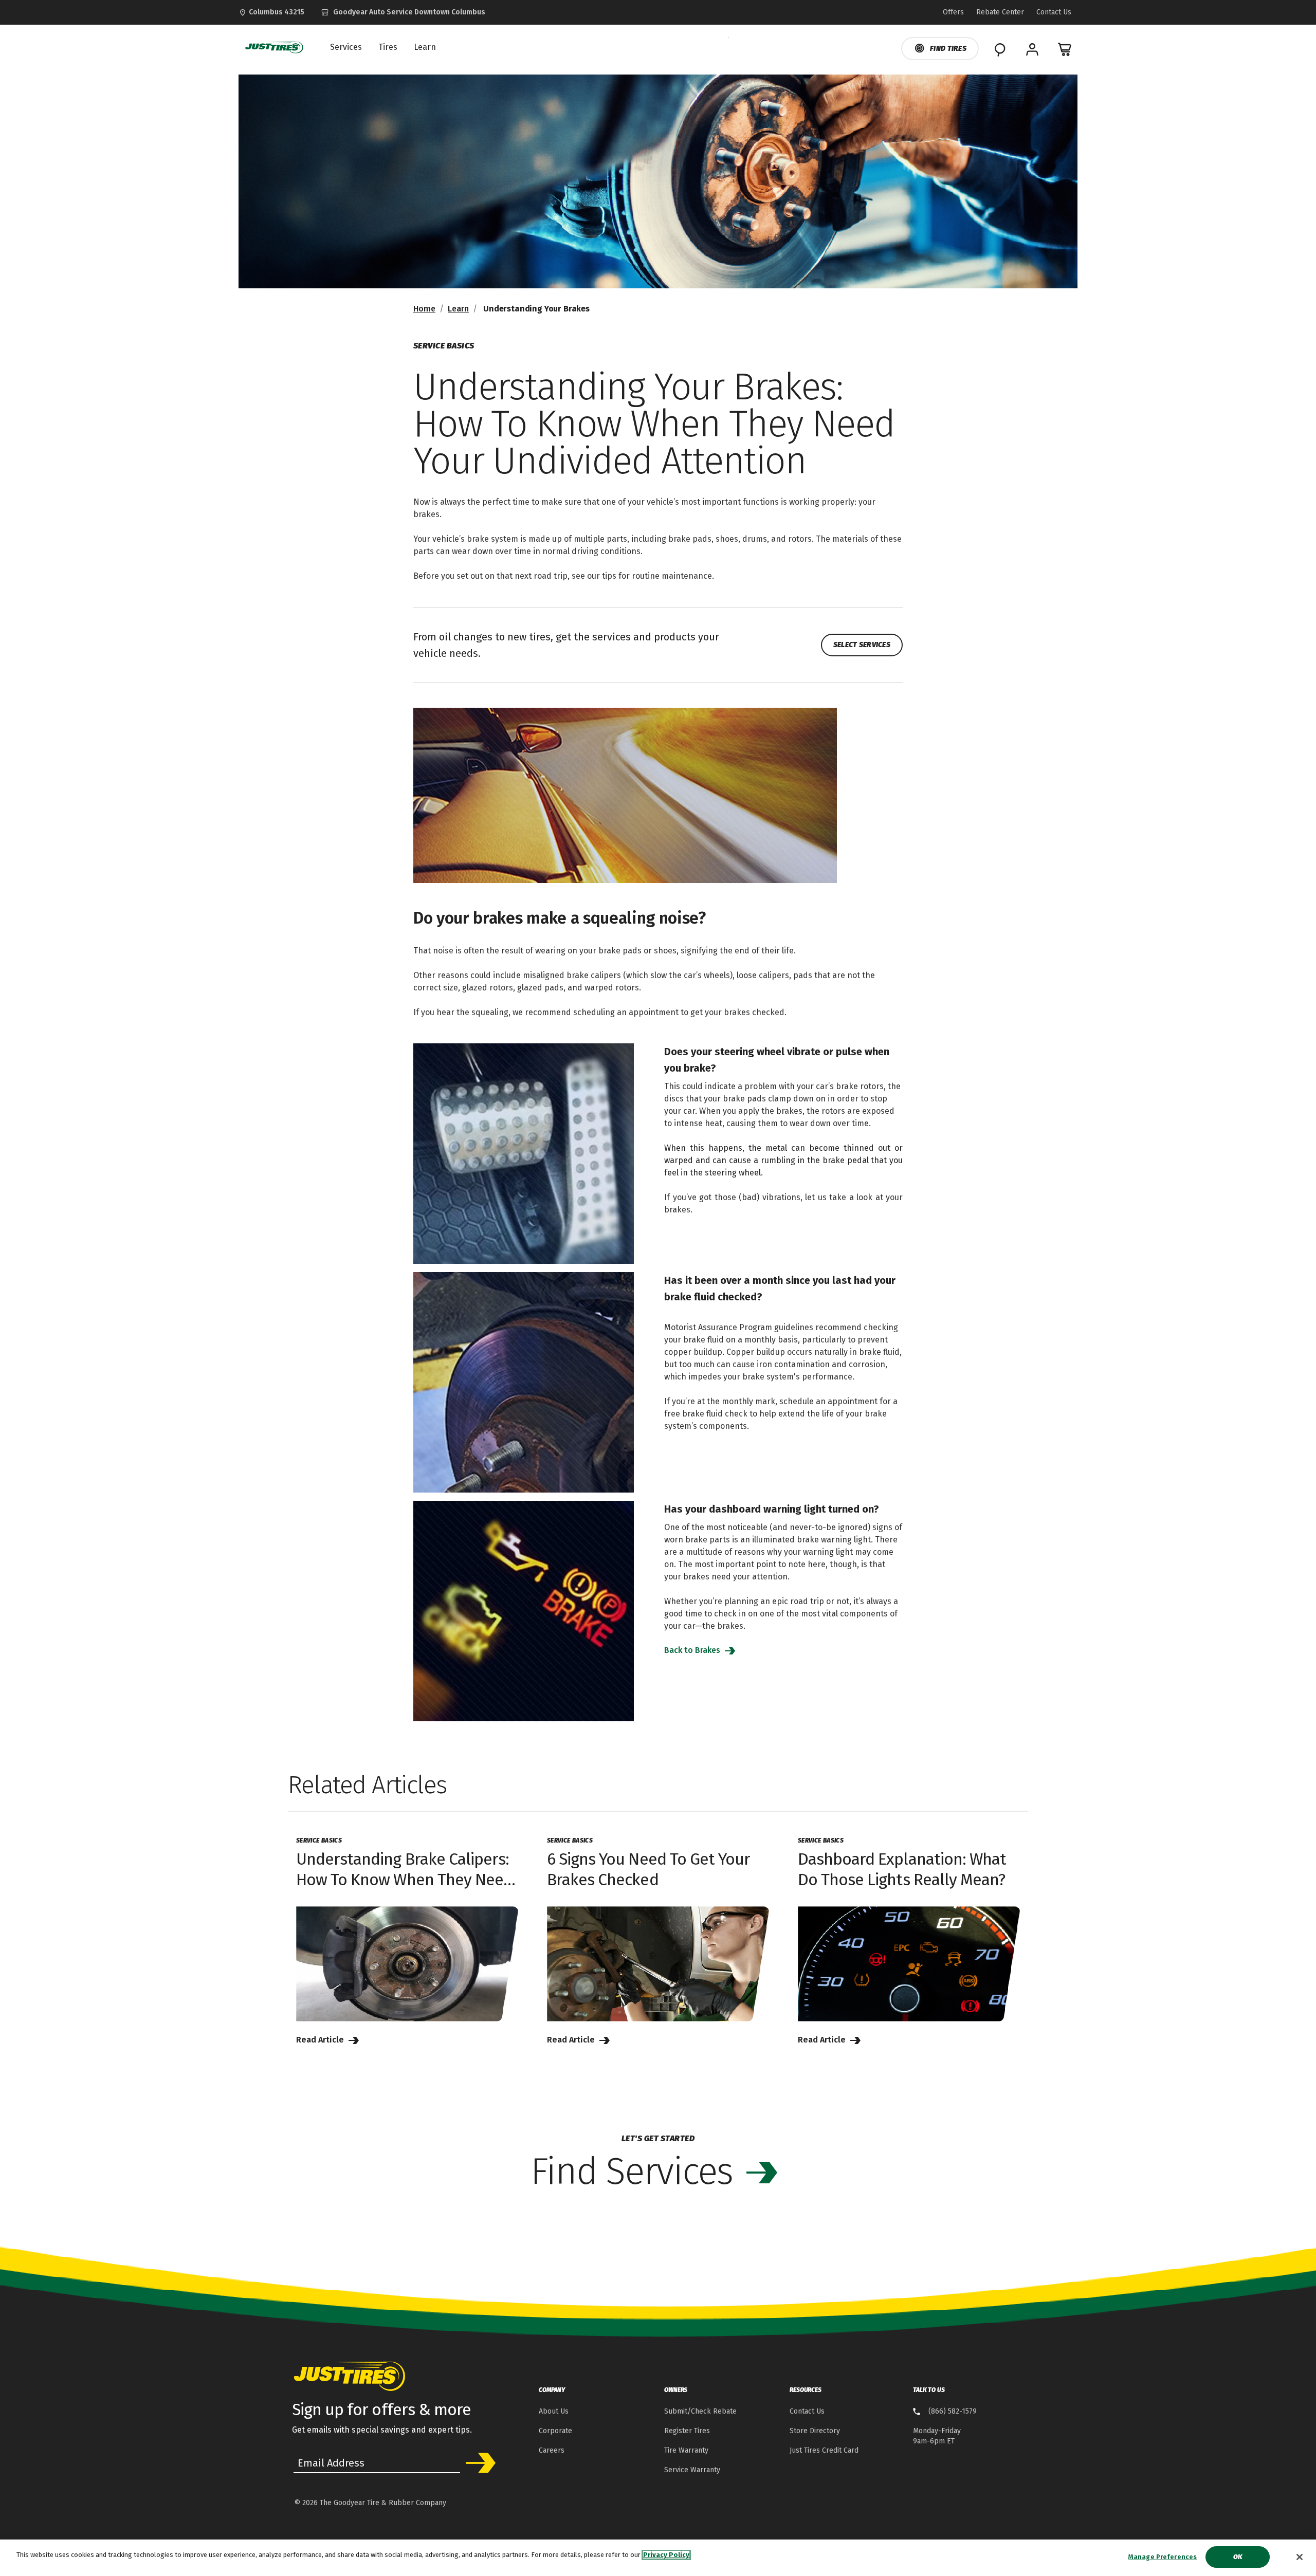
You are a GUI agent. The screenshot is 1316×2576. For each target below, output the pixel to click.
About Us (554, 2411)
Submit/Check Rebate (700, 2411)
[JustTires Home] (272, 47)
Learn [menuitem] (425, 47)
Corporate (555, 2431)
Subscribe (477, 2463)
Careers (552, 2450)
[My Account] (1032, 49)
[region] (658, 2558)
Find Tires (948, 49)
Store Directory (815, 2431)
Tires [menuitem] (388, 47)
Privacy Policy (666, 2555)
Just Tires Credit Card (824, 2450)
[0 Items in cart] (1065, 49)
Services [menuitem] (346, 47)
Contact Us (807, 2411)
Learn (458, 309)
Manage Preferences (1163, 2557)
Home (424, 309)
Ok (1238, 2557)
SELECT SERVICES (862, 645)
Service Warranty (692, 2470)
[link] (403, 12)
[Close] (1300, 2557)
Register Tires (687, 2431)
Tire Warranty (686, 2450)
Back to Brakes (693, 1650)
